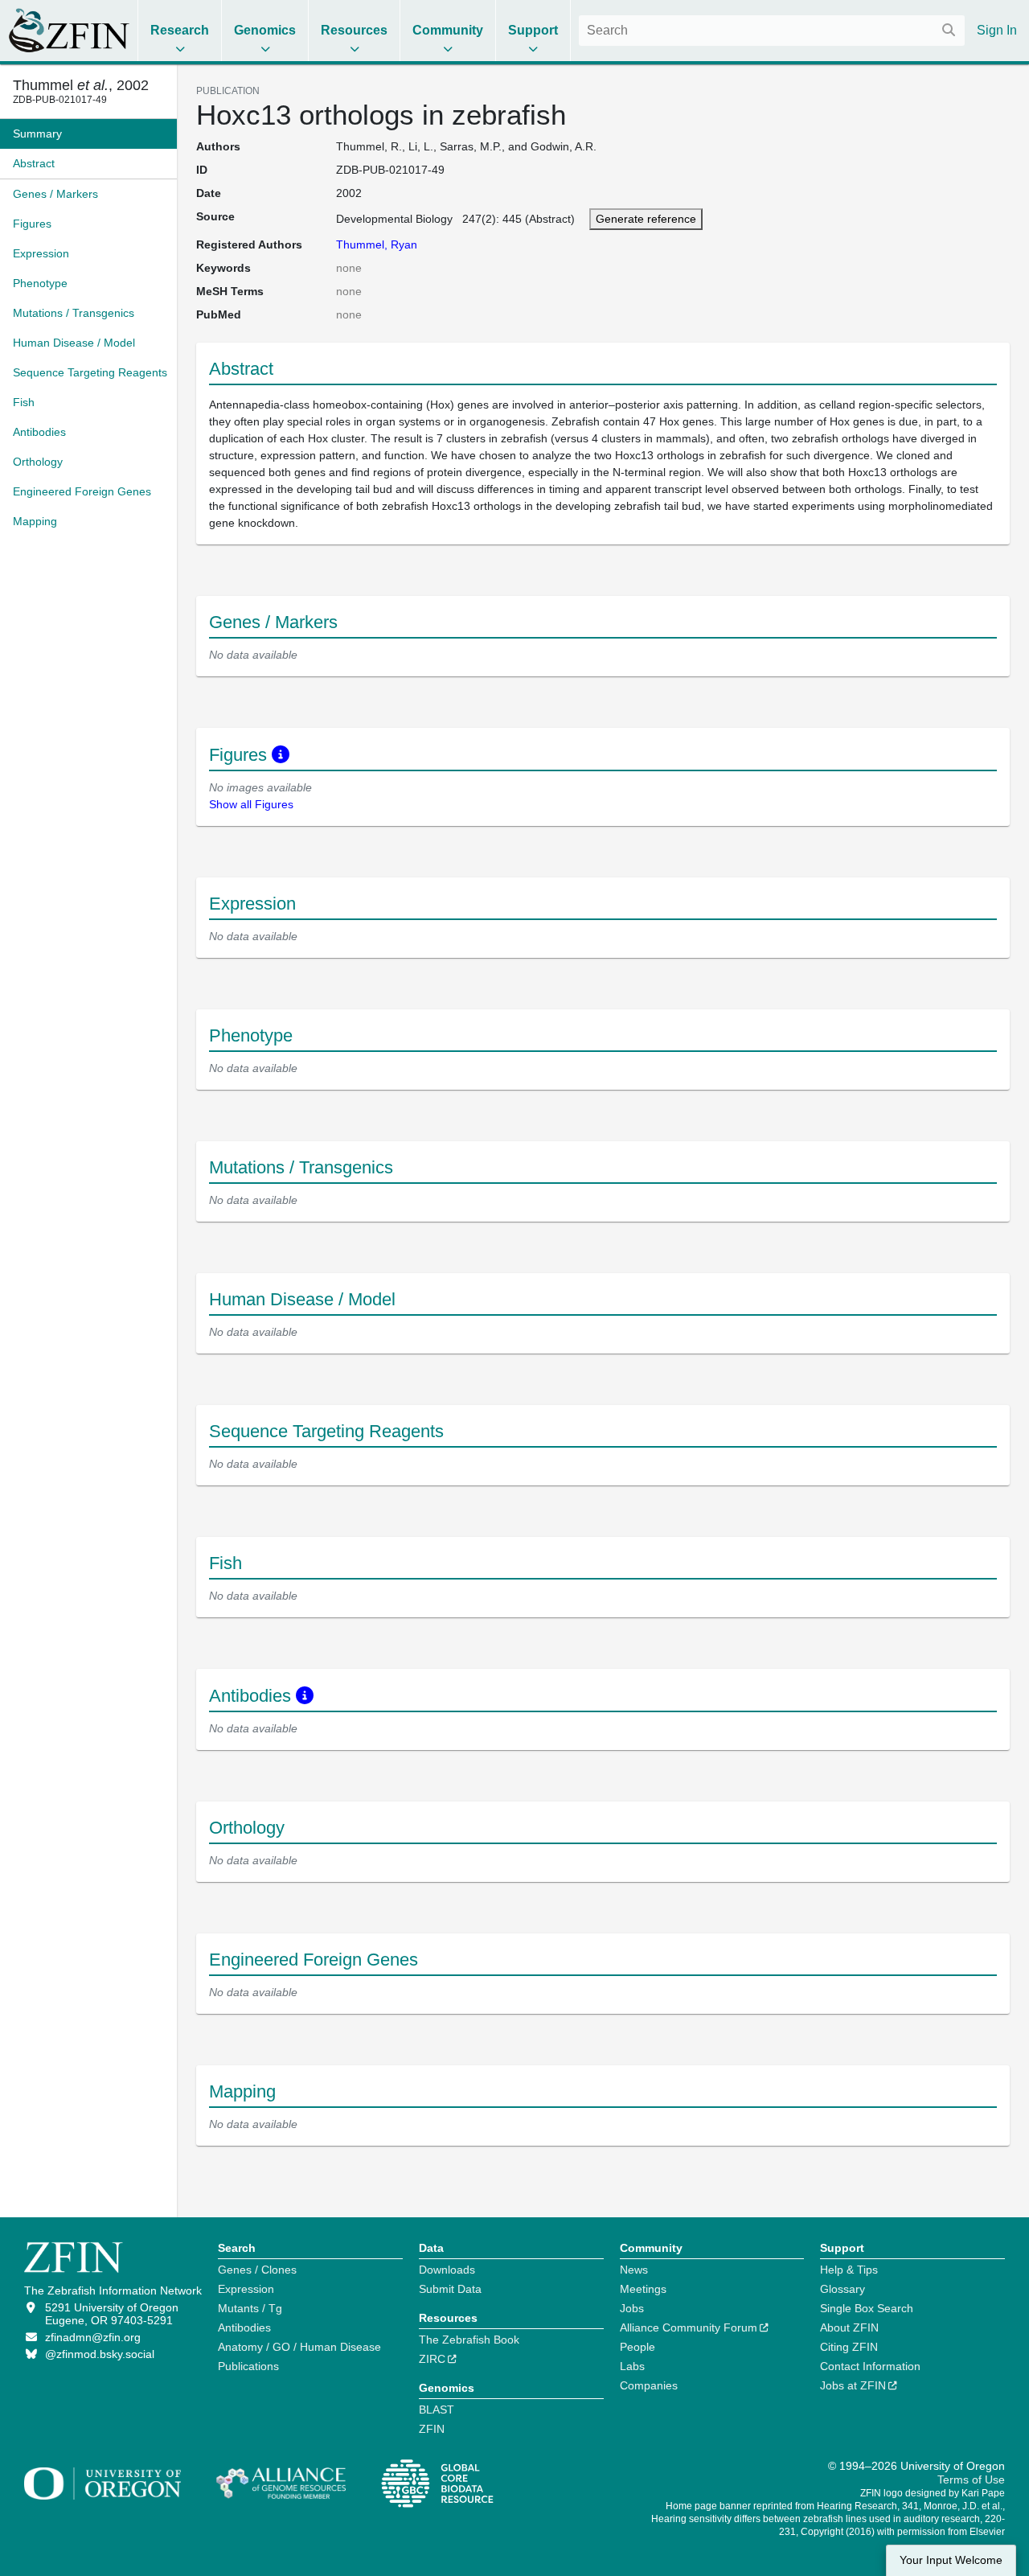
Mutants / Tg (250, 2308)
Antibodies (244, 2327)
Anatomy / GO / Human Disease (299, 2347)
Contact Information (870, 2366)
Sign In (997, 30)
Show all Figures (251, 804)
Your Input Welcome (951, 2560)
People (637, 2347)
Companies (649, 2385)
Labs (632, 2366)
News (634, 2270)
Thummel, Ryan (377, 244)
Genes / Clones (257, 2270)
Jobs (632, 2308)
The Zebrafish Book (469, 2340)
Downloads (447, 2270)
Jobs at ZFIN (853, 2385)
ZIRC (432, 2359)
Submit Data (450, 2289)
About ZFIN (849, 2327)
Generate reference (646, 219)
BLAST (437, 2410)
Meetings (643, 2289)
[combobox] (772, 31)
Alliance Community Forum (689, 2327)
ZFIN (432, 2429)
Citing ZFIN (849, 2347)
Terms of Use (971, 2479)
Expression (246, 2289)
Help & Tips (849, 2270)
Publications (248, 2366)
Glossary (842, 2289)
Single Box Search (867, 2308)
